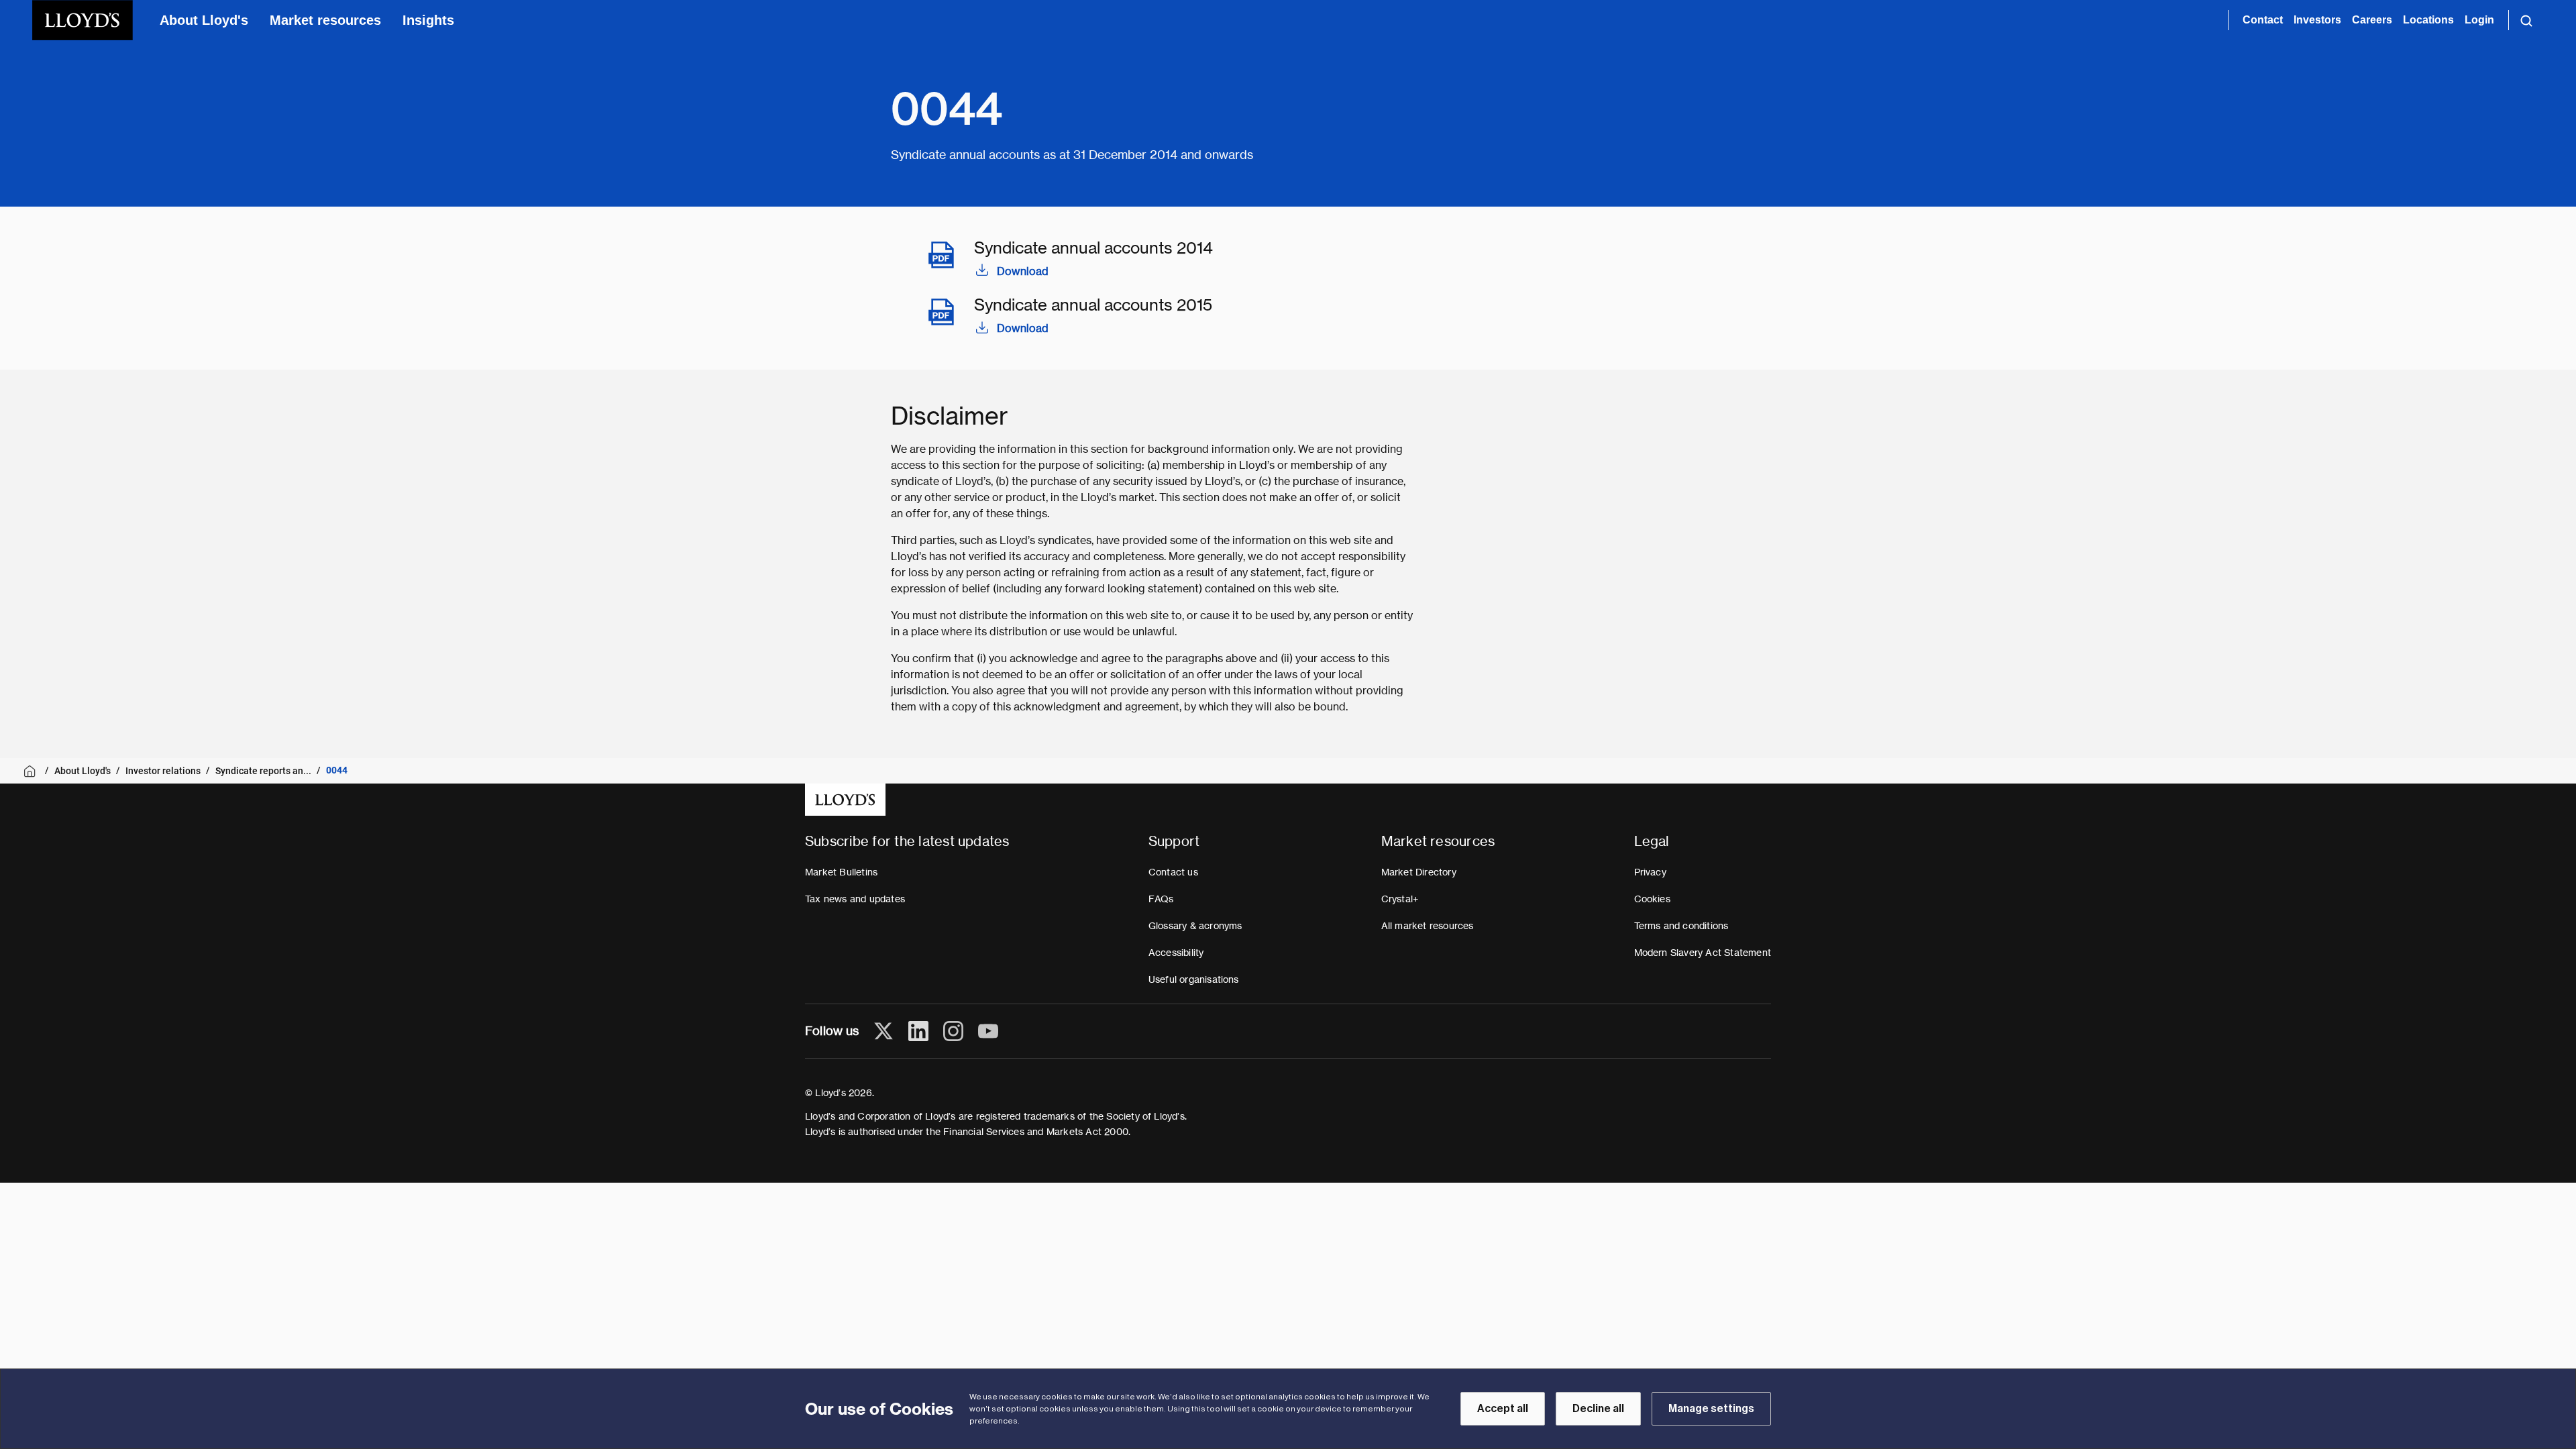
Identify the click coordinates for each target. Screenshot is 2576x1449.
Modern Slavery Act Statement (1703, 953)
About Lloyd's (204, 20)
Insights (428, 20)
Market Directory (1419, 872)
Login (2479, 20)
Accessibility (1176, 953)
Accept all (1503, 1409)
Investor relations (163, 771)
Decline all (1598, 1409)
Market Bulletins (841, 872)
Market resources (325, 20)
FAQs (1161, 899)
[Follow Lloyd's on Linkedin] (918, 1031)
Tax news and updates (855, 899)
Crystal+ (1400, 899)
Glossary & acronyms (1195, 926)
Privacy (1650, 872)
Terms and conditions (1681, 926)
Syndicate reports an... (263, 771)
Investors (2317, 20)
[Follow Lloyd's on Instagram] (953, 1031)
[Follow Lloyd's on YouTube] (988, 1031)
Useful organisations (1194, 979)
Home (32, 771)
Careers (2372, 20)
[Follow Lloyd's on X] (883, 1031)
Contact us (1173, 872)
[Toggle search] (2526, 20)
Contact (2263, 20)
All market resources (1428, 926)
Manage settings (1711, 1409)
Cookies (1652, 899)
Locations (2428, 20)
